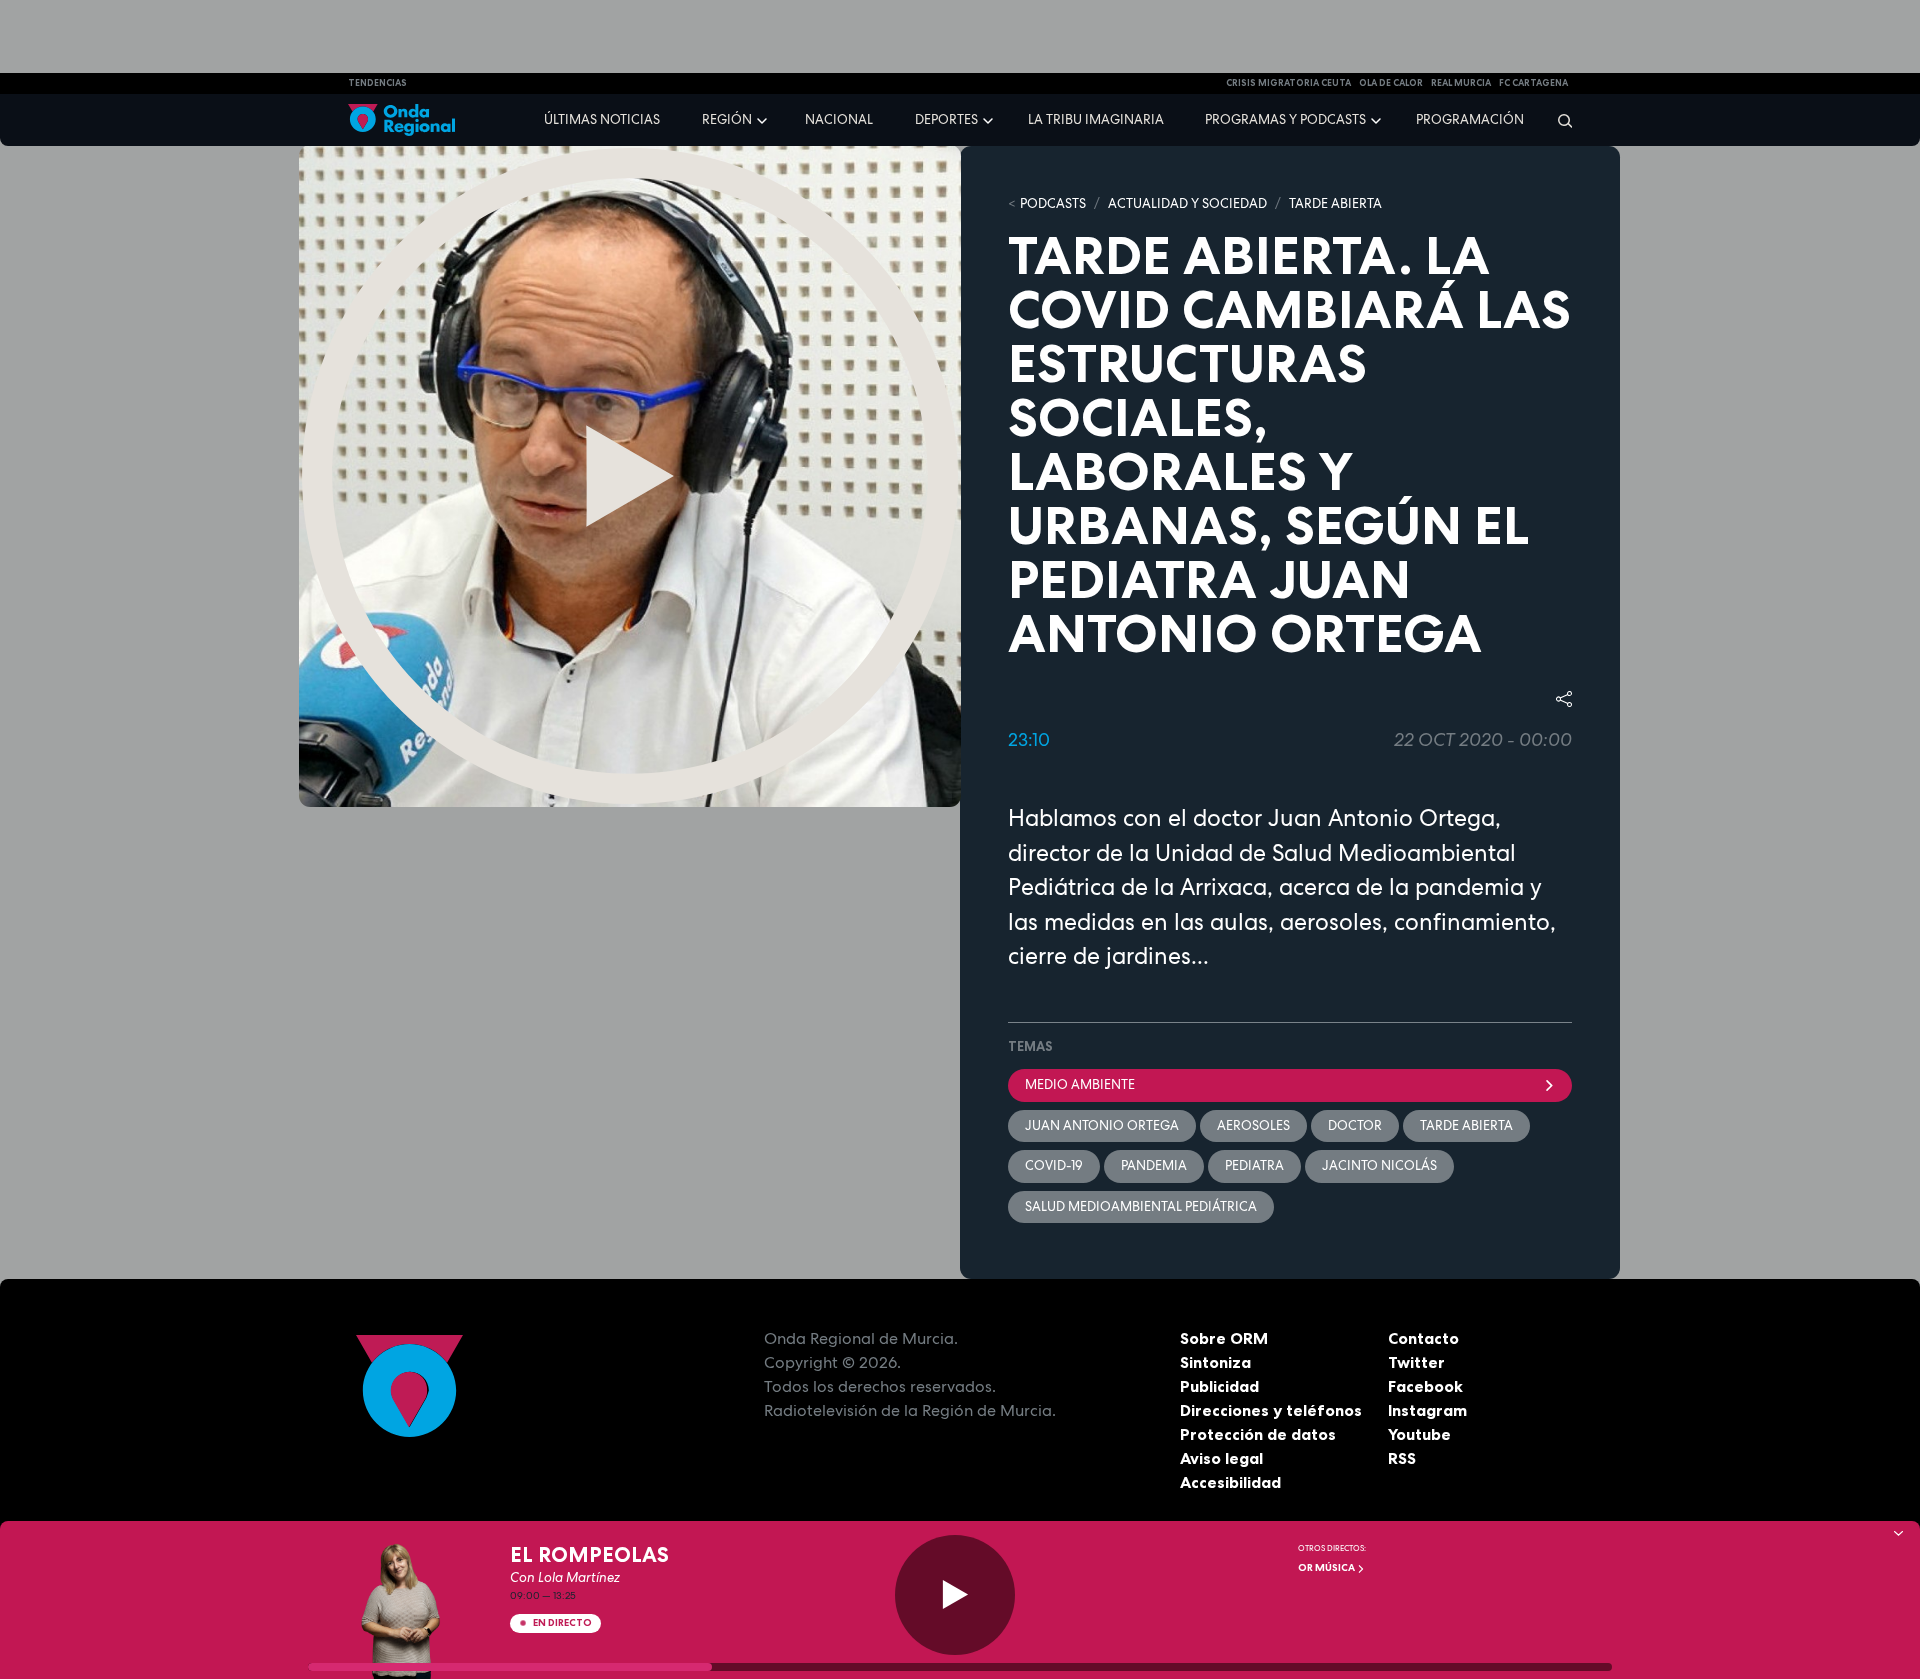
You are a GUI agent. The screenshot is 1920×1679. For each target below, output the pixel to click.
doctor (1355, 1125)
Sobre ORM (1224, 1338)
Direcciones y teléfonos (1271, 1410)
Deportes (946, 119)
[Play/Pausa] (955, 1595)
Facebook (1425, 1386)
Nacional (839, 119)
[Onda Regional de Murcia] (401, 120)
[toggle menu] (764, 119)
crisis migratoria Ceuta (1288, 83)
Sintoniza (1215, 1362)
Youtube (1419, 1434)
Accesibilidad (1230, 1482)
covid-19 (1054, 1165)
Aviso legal (1221, 1458)
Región (727, 119)
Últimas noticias (602, 119)
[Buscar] (1558, 120)
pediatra (1254, 1165)
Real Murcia (1461, 83)
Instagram (1427, 1410)
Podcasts (1053, 203)
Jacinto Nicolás (1379, 1165)
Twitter (1416, 1362)
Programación (1470, 119)
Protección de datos (1258, 1434)
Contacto (1423, 1338)
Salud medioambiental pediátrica (1141, 1206)
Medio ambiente (1080, 1084)
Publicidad (1219, 1386)
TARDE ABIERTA (1335, 203)
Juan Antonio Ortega (1102, 1125)
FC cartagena (1533, 83)
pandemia (1154, 1165)
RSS (1402, 1458)
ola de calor (1391, 83)
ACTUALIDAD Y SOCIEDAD (1187, 203)
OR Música (1327, 1567)
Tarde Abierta (1466, 1125)
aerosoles (1253, 1125)
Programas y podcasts (1285, 119)
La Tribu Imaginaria (1096, 119)
